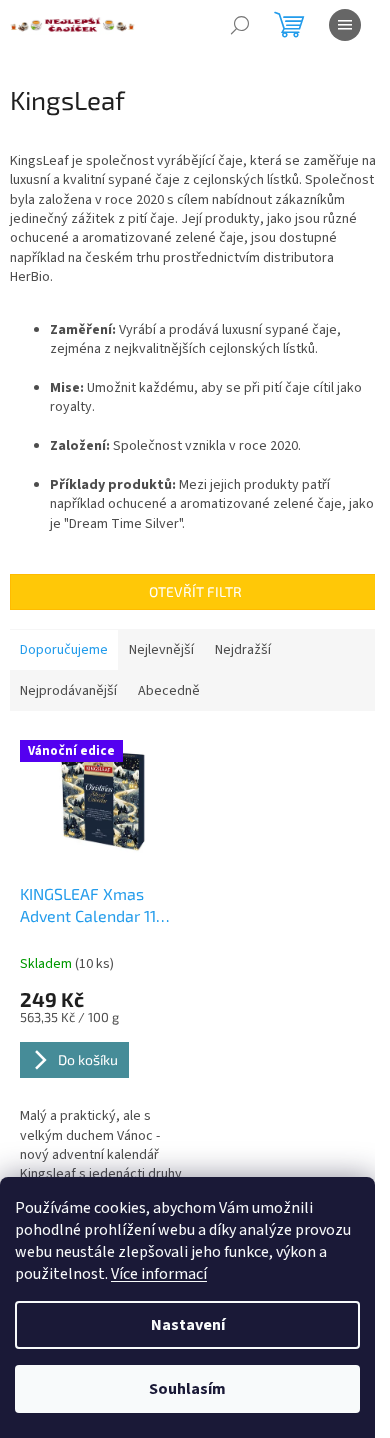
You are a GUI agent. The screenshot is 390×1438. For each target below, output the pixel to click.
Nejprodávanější (68, 691)
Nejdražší (243, 650)
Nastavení (188, 1325)
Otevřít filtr (195, 591)
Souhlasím (187, 1389)
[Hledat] (240, 25)
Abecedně (169, 691)
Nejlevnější (161, 650)
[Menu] (345, 25)
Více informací (159, 1274)
